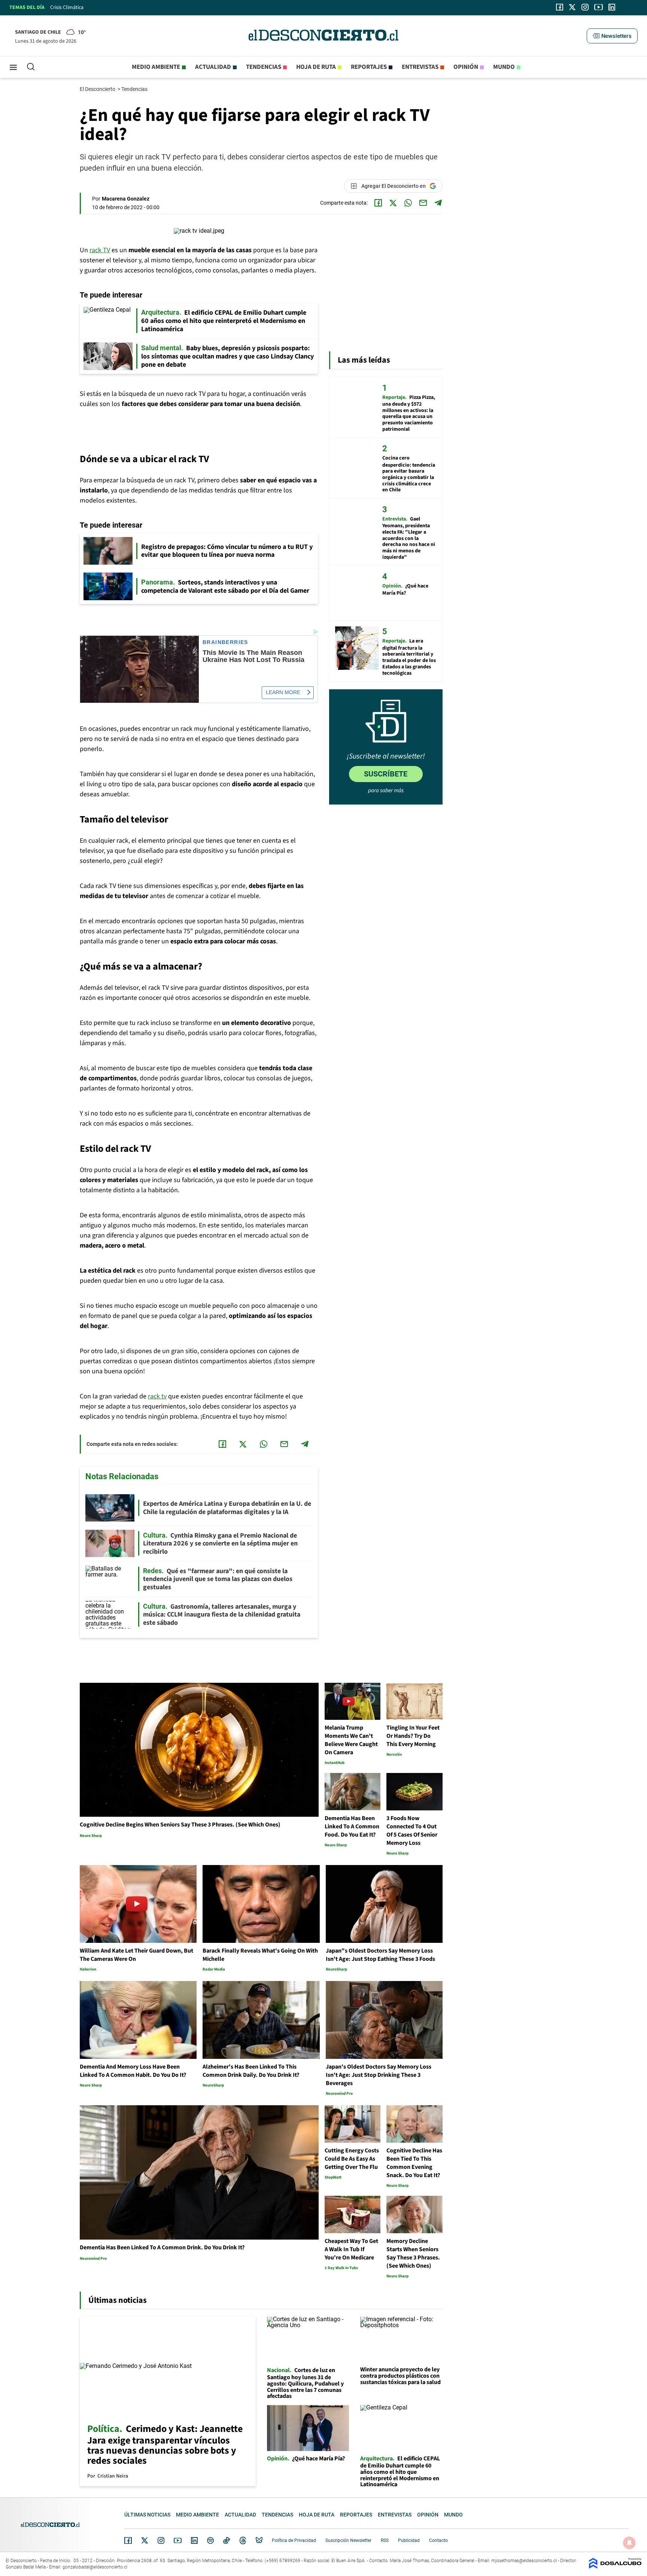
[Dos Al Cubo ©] (615, 2567)
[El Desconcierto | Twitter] (572, 7)
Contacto (438, 2540)
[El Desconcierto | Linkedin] (612, 7)
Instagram (161, 2540)
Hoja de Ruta (316, 67)
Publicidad (409, 2540)
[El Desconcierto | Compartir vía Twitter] (393, 203)
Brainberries (225, 642)
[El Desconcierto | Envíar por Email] (423, 203)
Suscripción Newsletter (348, 2540)
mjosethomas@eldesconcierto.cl (524, 2561)
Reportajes (369, 67)
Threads (243, 2541)
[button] (612, 36)
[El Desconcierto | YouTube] (599, 7)
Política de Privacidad (294, 2540)
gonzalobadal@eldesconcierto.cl (95, 2567)
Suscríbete (386, 774)
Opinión (466, 67)
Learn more (283, 692)
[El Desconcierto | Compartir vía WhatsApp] (408, 203)
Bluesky (259, 2540)
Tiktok (227, 2540)
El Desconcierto (98, 89)
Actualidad (213, 67)
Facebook (128, 2540)
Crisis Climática (67, 7)
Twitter (145, 2540)
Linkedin (194, 2540)
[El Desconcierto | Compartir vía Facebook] (378, 203)
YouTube (177, 2541)
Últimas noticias (147, 2515)
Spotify (210, 2540)
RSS (385, 2540)
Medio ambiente (156, 67)
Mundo (504, 67)
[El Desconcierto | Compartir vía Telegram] (438, 203)
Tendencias (264, 67)
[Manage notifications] (629, 2543)
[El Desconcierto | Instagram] (585, 7)
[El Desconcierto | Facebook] (560, 7)
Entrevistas (420, 67)
